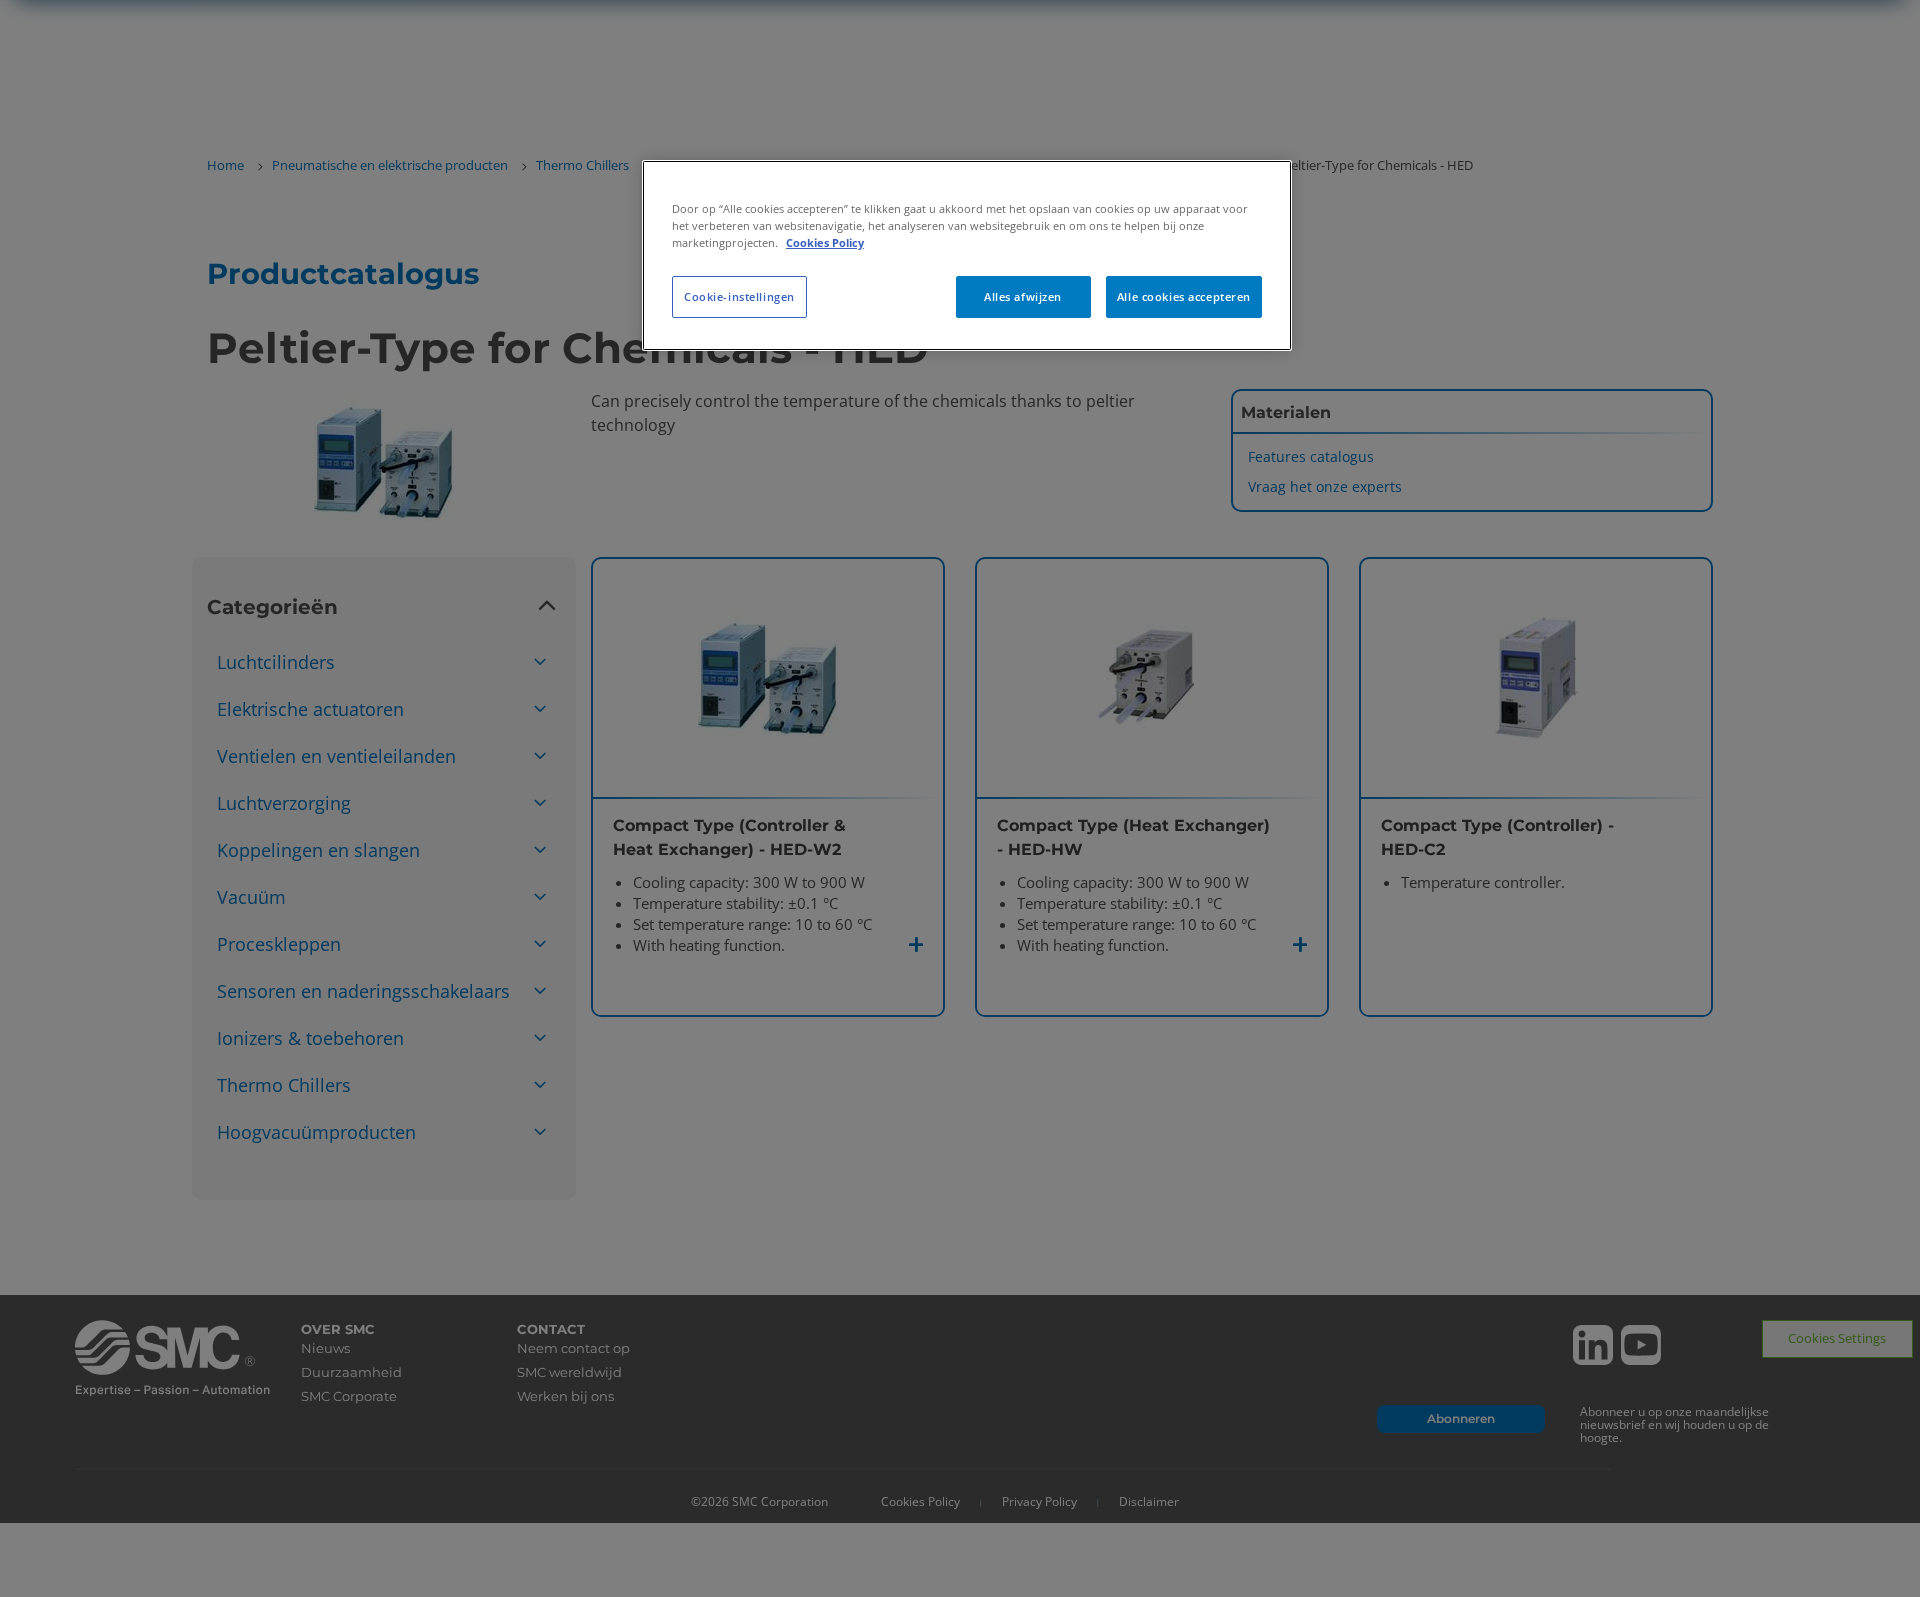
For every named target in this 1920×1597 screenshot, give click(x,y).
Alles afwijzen (1023, 296)
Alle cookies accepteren (1184, 296)
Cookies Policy (825, 242)
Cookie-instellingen (739, 296)
